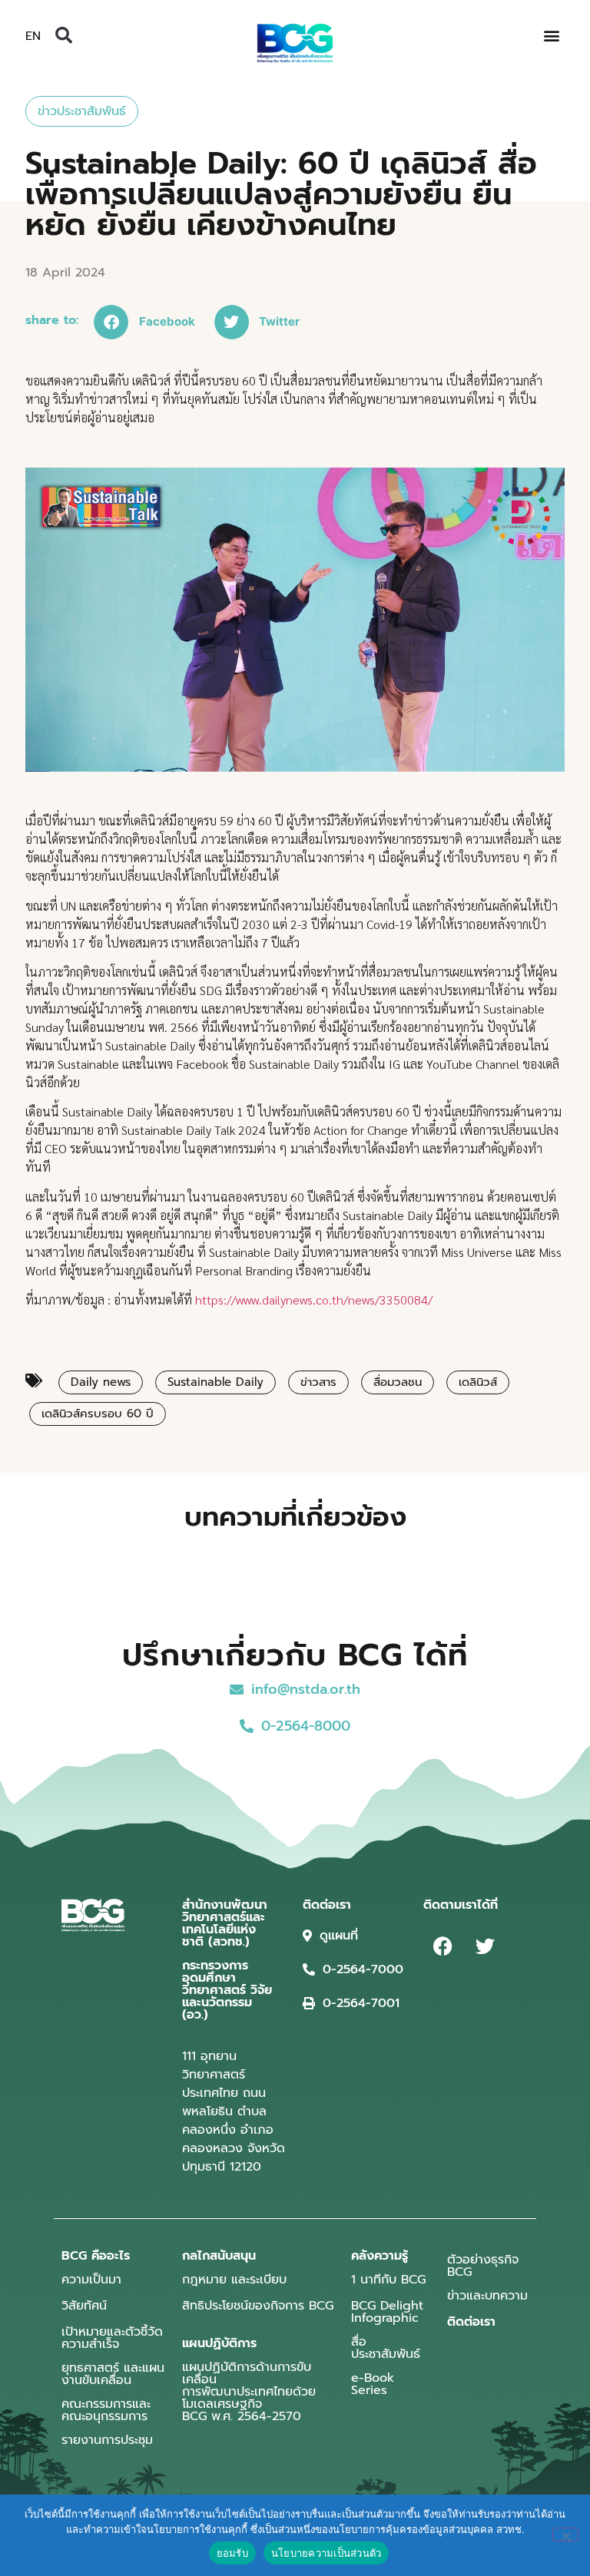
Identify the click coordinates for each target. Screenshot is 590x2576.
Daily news (101, 1382)
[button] (64, 35)
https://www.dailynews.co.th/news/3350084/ (314, 1300)
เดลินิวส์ (478, 1382)
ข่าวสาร (318, 1382)
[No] (565, 2535)
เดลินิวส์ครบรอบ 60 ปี (98, 1414)
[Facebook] (442, 1946)
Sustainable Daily (215, 1382)
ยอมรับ (232, 2553)
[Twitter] (485, 1946)
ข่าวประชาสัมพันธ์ (82, 111)
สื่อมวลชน (398, 1382)
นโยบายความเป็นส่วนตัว (326, 2553)
